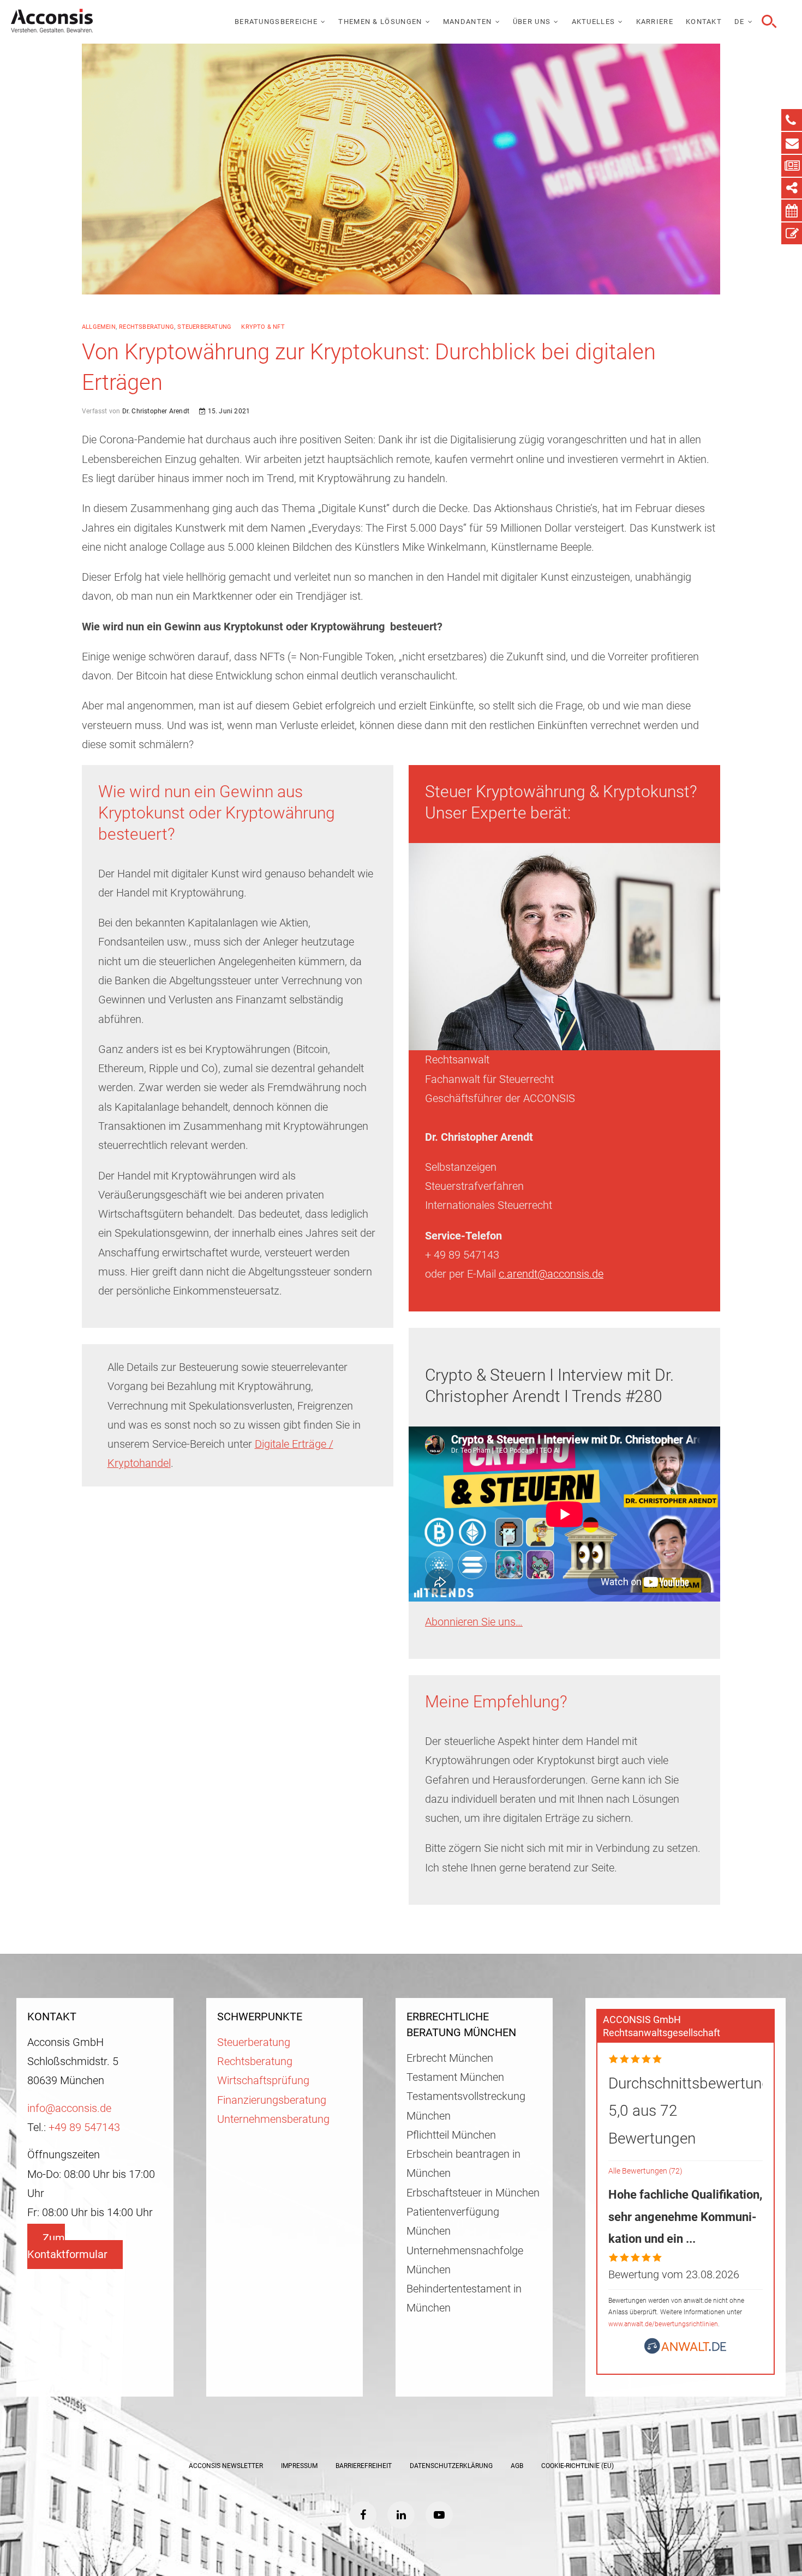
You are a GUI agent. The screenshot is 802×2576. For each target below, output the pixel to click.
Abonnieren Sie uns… (474, 1622)
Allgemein (99, 327)
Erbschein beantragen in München (463, 2164)
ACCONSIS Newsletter (226, 2466)
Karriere (655, 22)
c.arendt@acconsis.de (551, 1274)
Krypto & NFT (263, 327)
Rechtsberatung (146, 327)
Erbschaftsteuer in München (473, 2193)
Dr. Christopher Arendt (155, 411)
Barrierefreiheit (364, 2466)
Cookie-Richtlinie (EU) (577, 2466)
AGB (517, 2466)
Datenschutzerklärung (451, 2466)
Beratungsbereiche (276, 22)
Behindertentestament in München (464, 2298)
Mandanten (468, 22)
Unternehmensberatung (273, 2119)
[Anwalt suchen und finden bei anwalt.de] (685, 2351)
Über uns (532, 22)
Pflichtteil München (451, 2135)
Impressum (299, 2466)
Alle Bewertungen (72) (645, 2171)
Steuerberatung (204, 327)
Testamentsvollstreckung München (466, 2106)
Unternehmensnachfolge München (465, 2260)
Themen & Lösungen (380, 22)
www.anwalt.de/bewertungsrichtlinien (663, 2324)
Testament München (455, 2077)
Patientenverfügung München (453, 2222)
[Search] (768, 22)
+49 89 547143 (84, 2127)
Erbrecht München (450, 2058)
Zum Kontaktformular (67, 2246)
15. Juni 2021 (228, 411)
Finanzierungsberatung (272, 2100)
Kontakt (704, 22)
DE (740, 22)
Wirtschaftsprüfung (263, 2081)
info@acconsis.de (69, 2108)
